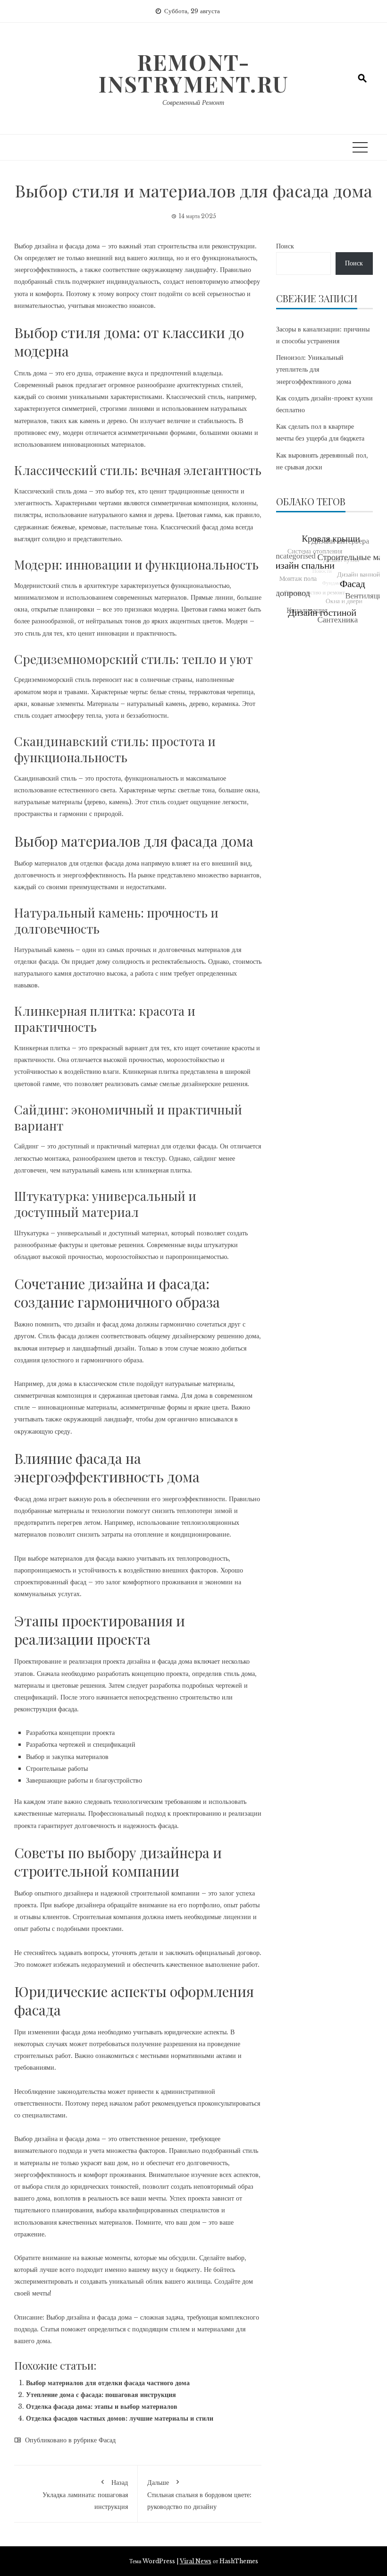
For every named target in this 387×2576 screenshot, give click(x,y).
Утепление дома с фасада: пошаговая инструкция (101, 2395)
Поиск (285, 246)
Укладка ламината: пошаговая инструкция (85, 2495)
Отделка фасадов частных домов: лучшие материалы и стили (120, 2418)
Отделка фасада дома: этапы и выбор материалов (102, 2406)
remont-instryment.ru (193, 73)
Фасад (107, 2440)
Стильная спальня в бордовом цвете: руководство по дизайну (199, 2495)
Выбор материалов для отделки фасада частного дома (108, 2383)
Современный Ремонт (193, 102)
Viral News (196, 2561)
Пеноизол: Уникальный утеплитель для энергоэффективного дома (314, 369)
